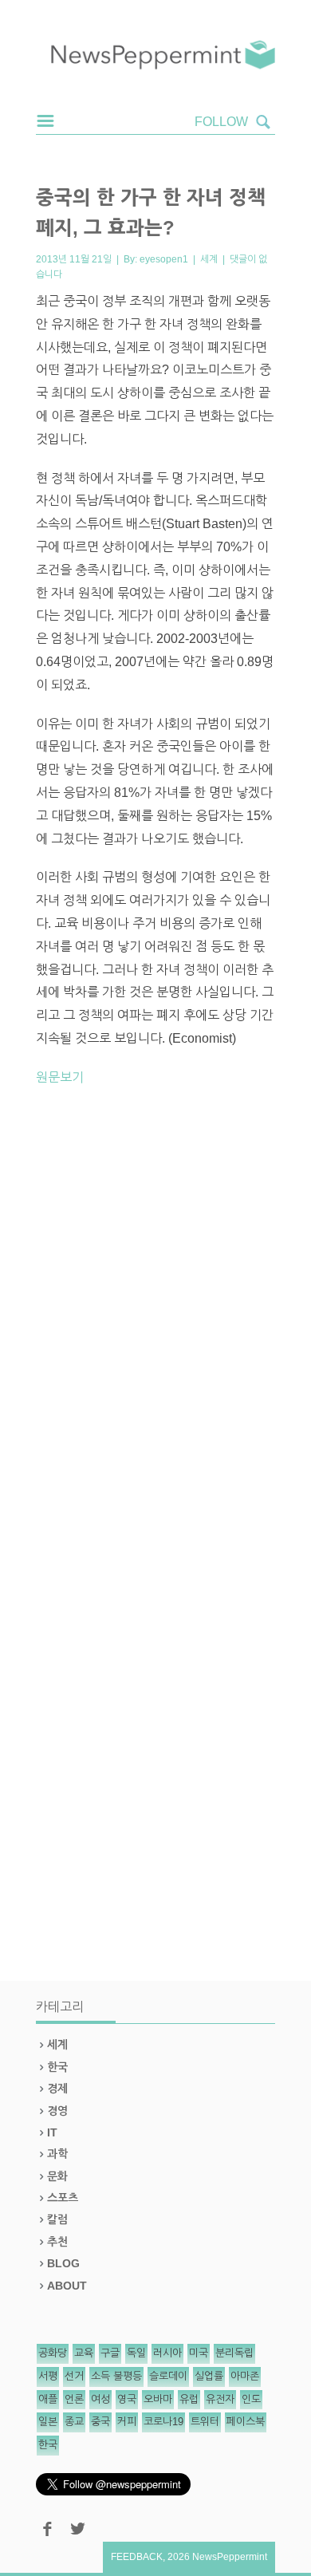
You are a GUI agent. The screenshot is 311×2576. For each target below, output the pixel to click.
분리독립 (234, 2353)
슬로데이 (168, 2376)
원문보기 (60, 1077)
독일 (136, 2353)
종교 (74, 2422)
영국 (127, 2399)
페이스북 (246, 2422)
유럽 (189, 2399)
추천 (57, 2242)
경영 (57, 2111)
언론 (74, 2399)
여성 (100, 2399)
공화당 (53, 2353)
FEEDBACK (137, 2557)
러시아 (167, 2353)
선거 (74, 2376)
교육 (84, 2353)
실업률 (209, 2376)
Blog (63, 2263)
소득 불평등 (116, 2376)
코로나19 (163, 2422)
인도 (251, 2399)
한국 (57, 2067)
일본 (48, 2422)
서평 (48, 2376)
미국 (199, 2353)
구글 (110, 2353)
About (67, 2286)
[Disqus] (155, 1321)
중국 (100, 2422)
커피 (127, 2422)
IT (52, 2132)
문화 (57, 2176)
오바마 (158, 2399)
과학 (57, 2154)
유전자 (220, 2399)
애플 (48, 2399)
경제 (57, 2089)
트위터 (205, 2422)
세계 (209, 259)
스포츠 (63, 2198)
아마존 (245, 2376)
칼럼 (57, 2219)
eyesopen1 (164, 259)
